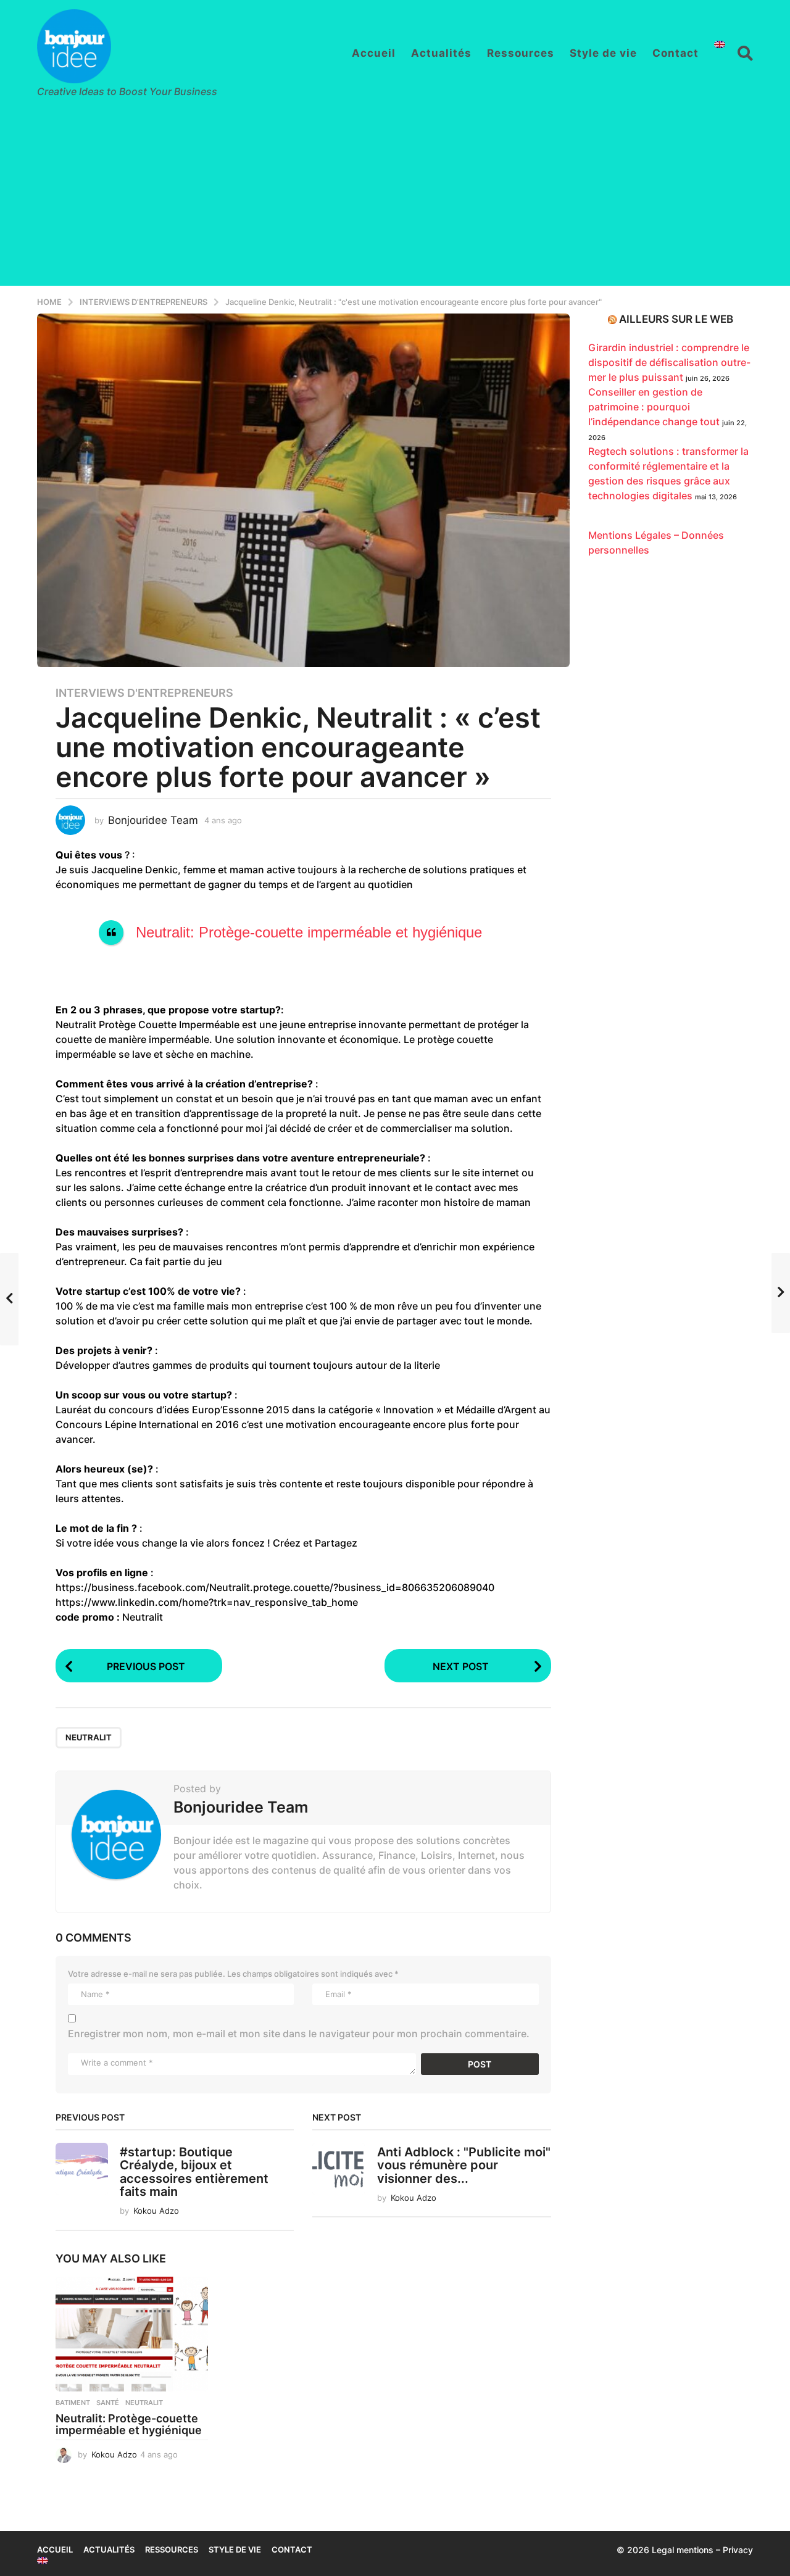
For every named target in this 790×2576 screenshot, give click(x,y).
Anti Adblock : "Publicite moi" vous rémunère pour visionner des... (464, 2165)
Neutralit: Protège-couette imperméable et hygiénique (309, 932)
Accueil (374, 53)
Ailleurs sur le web (676, 319)
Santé (108, 2403)
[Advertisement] (395, 199)
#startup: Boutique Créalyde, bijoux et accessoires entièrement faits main (194, 2172)
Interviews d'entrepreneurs (144, 693)
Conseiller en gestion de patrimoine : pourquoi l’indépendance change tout (654, 407)
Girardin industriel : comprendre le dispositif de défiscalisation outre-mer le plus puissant (669, 362)
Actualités (441, 53)
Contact (676, 53)
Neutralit (89, 1737)
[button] (745, 53)
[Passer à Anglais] (720, 44)
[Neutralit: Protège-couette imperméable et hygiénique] (132, 2334)
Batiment (73, 2403)
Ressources (521, 53)
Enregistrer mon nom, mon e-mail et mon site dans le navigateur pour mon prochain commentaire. (299, 2034)
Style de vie (603, 53)
